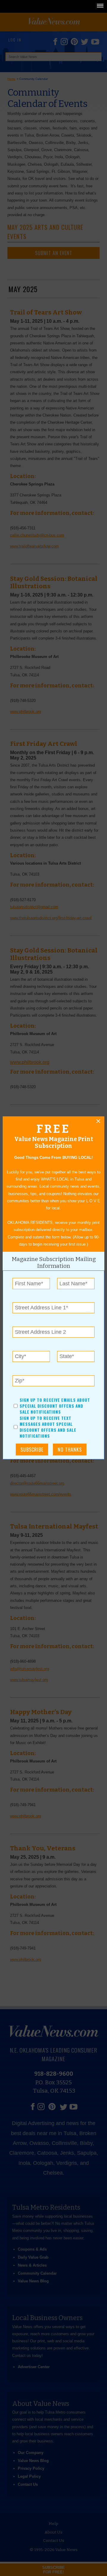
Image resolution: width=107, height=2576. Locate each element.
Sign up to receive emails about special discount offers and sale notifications (55, 1406)
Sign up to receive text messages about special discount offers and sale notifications (48, 1427)
